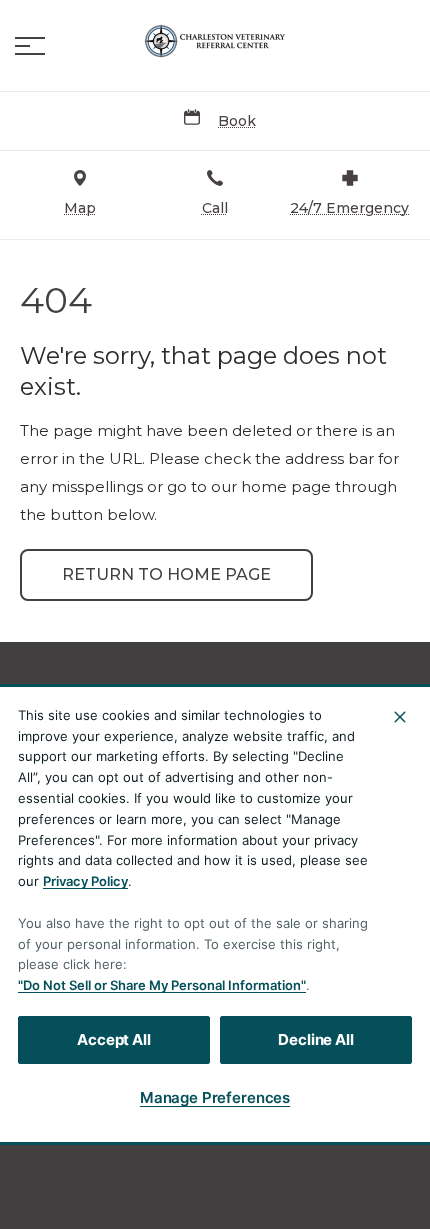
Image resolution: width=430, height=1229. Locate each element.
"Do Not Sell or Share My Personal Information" (162, 985)
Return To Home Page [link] (166, 574)
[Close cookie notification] (400, 717)
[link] (215, 41)
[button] (30, 46)
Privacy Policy (85, 881)
